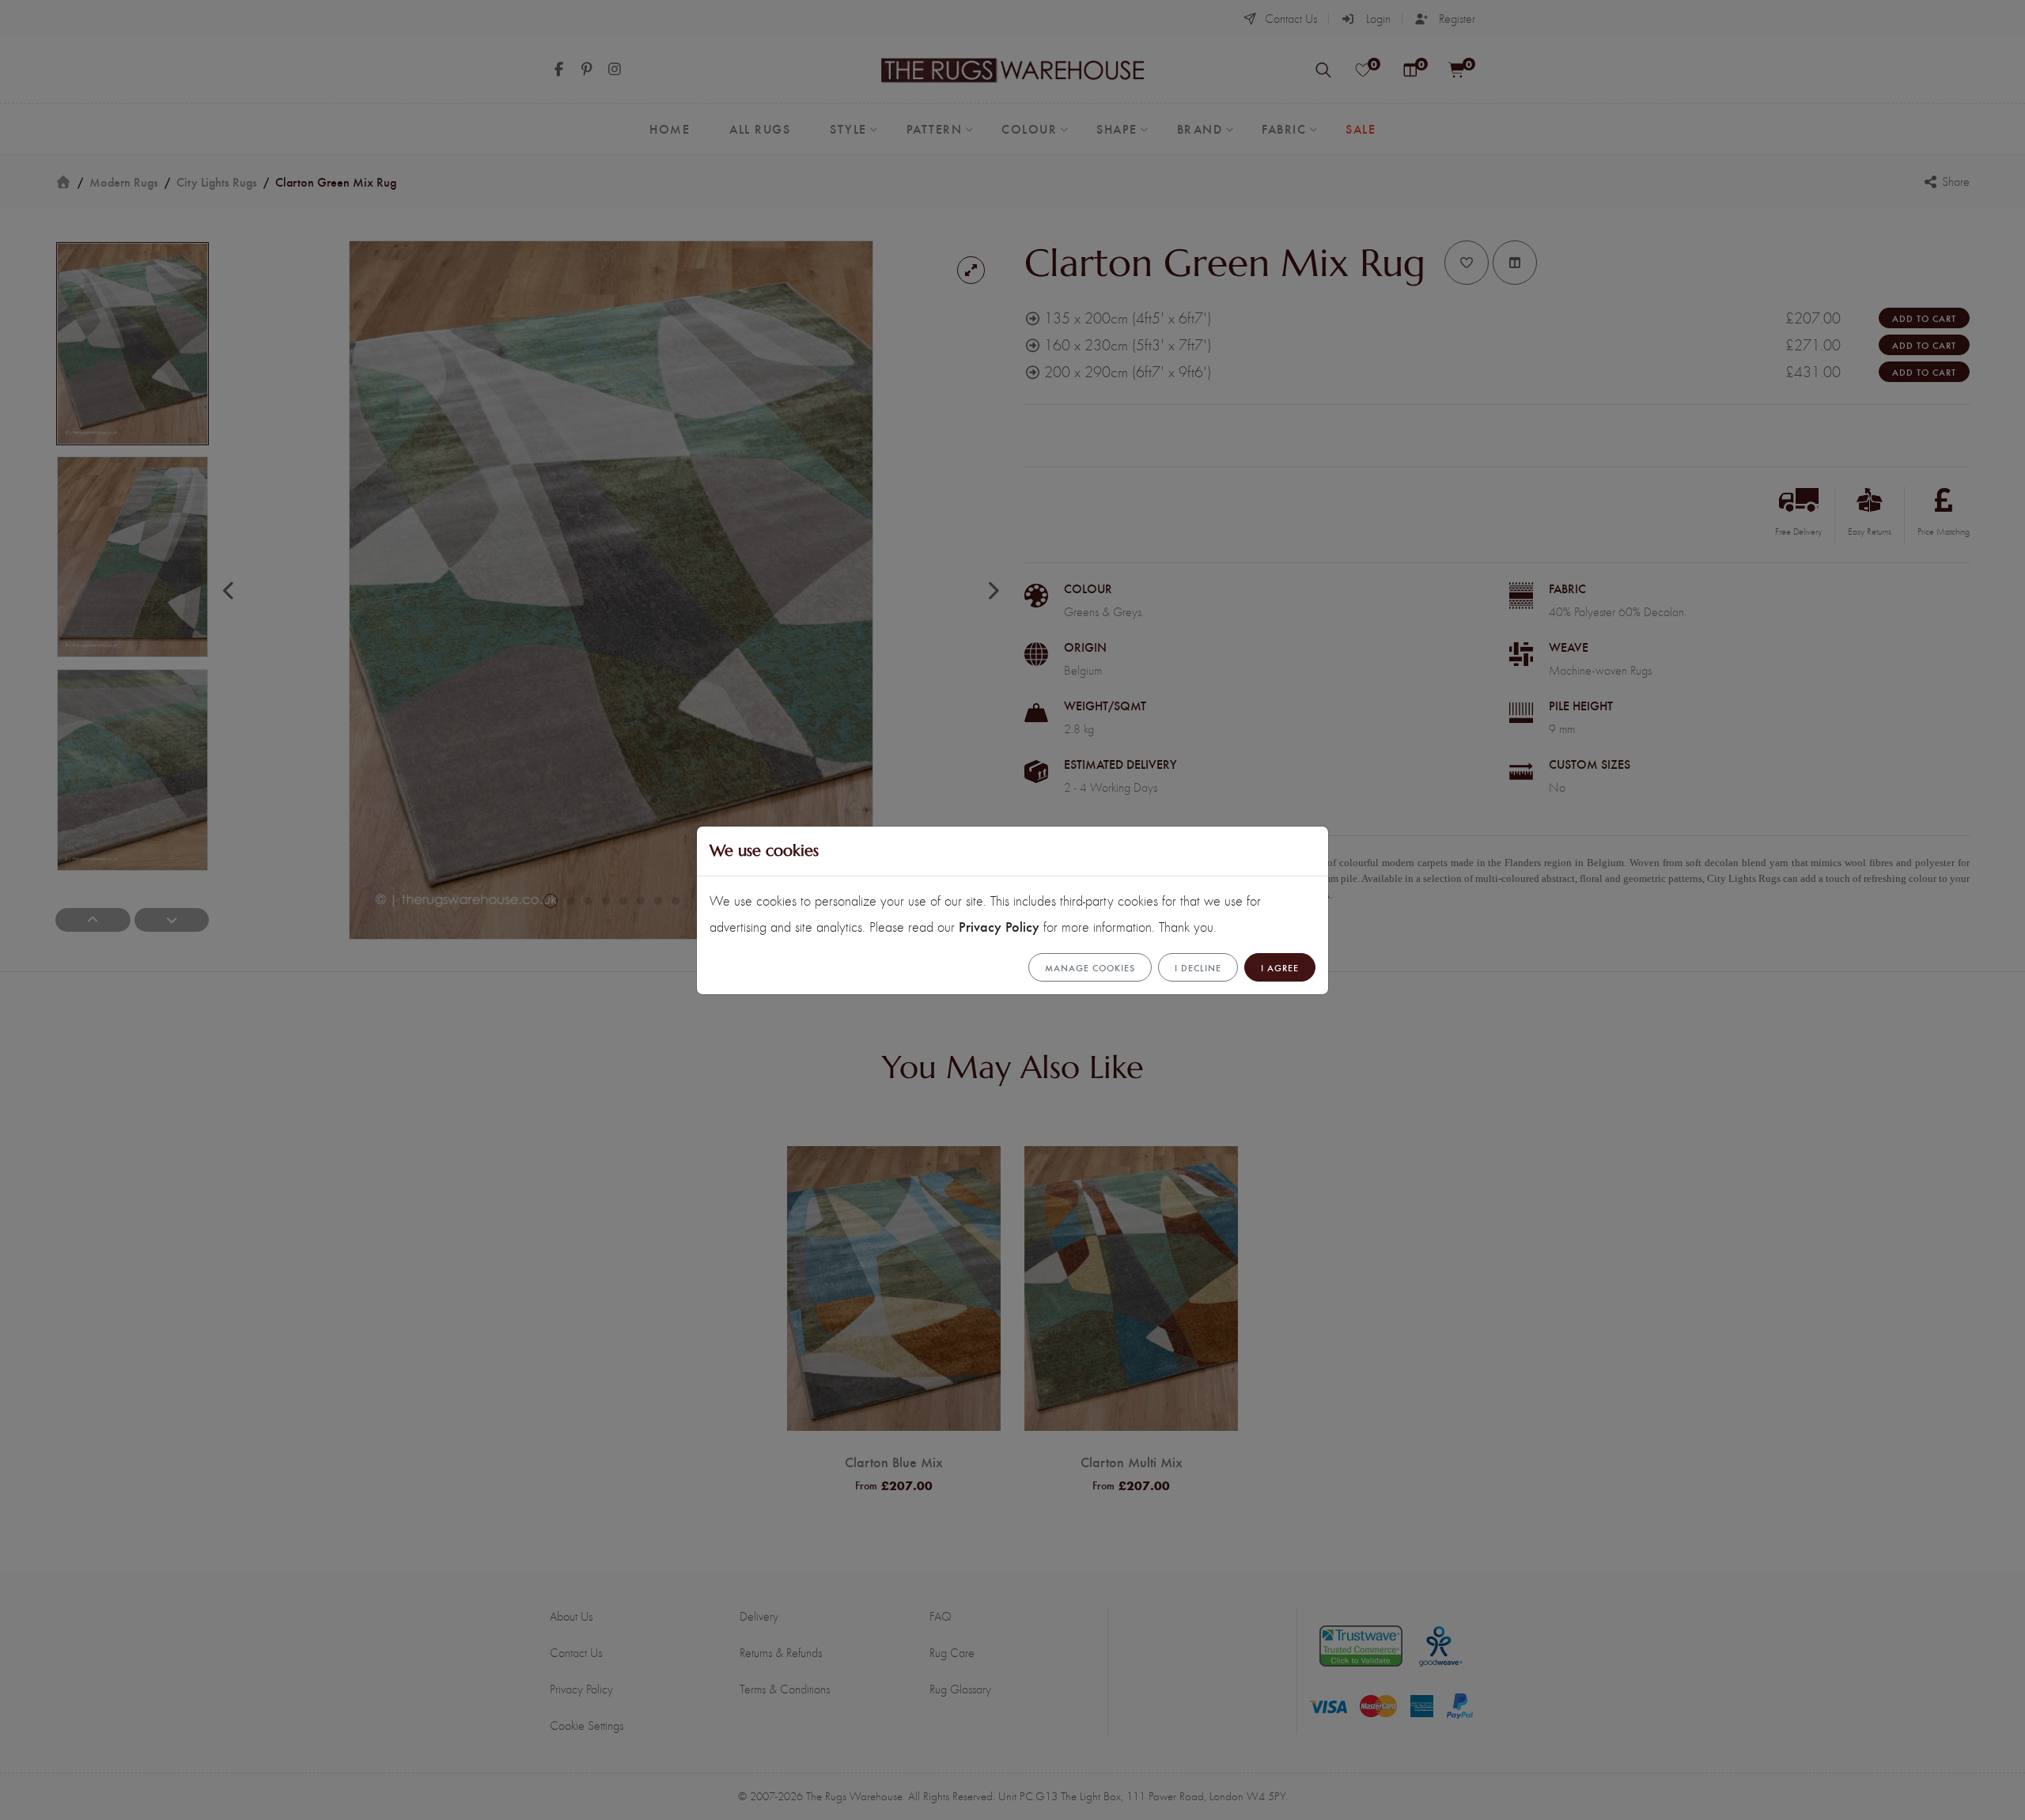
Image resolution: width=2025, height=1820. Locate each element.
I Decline (1198, 967)
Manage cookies (1090, 967)
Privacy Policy (999, 926)
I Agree (1280, 967)
